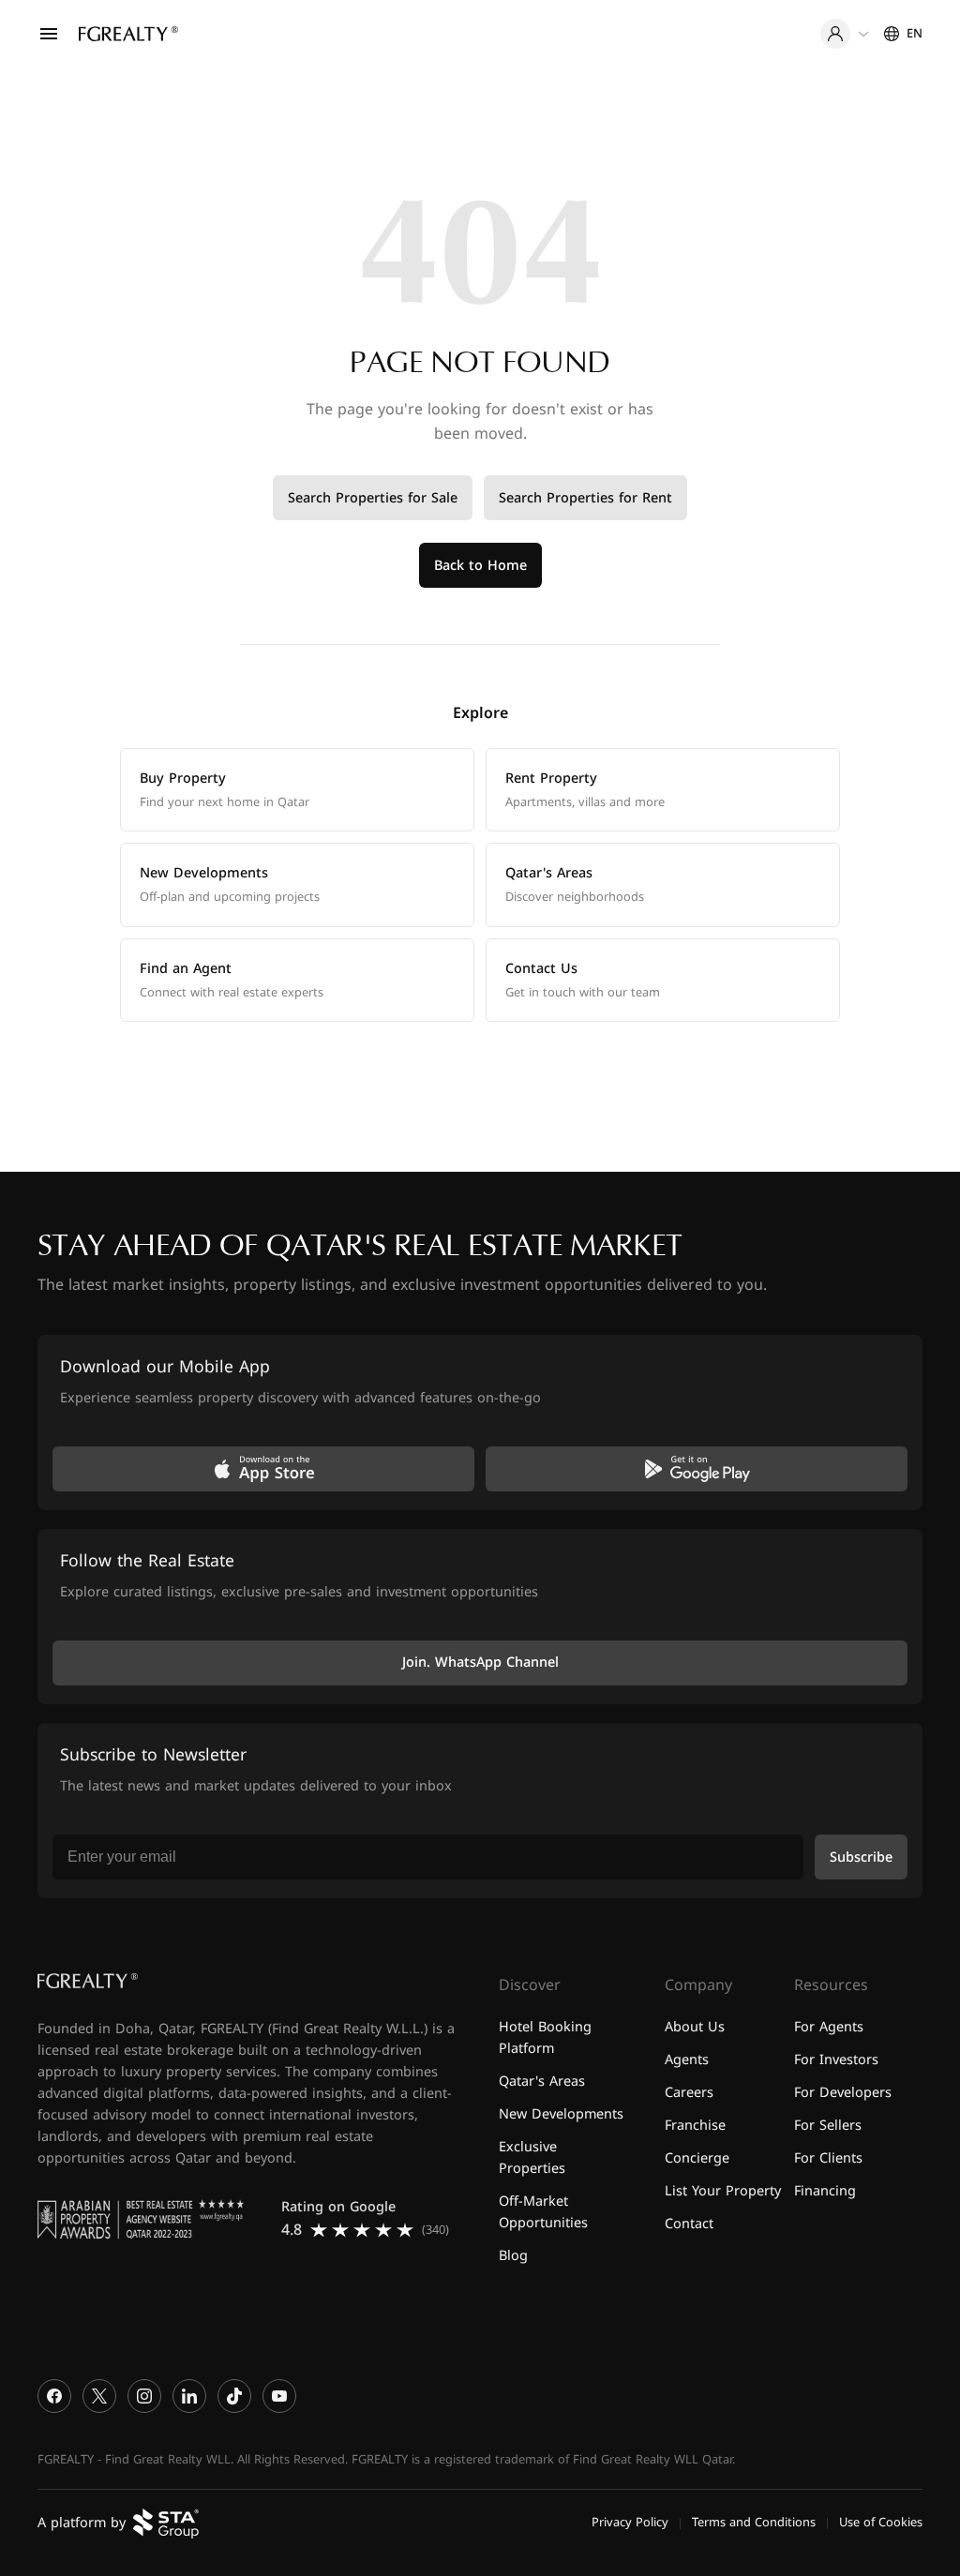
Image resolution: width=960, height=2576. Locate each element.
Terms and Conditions (754, 2524)
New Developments (561, 2114)
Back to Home (480, 566)
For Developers (843, 2093)
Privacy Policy (630, 2524)
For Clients (828, 2158)
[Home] (128, 34)
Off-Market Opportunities (543, 2212)
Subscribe (861, 1857)
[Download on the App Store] (263, 1469)
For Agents (829, 2027)
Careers (689, 2093)
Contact (689, 2224)
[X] (99, 2397)
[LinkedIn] (189, 2397)
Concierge (697, 2158)
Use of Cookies (881, 2524)
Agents (687, 2060)
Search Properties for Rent (585, 498)
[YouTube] (279, 2397)
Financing (825, 2191)
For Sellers (828, 2126)
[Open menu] (49, 34)
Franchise (695, 2126)
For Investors (836, 2060)
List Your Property (723, 2191)
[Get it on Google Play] (697, 1469)
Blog (513, 2256)
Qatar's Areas (542, 2082)
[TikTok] (234, 2397)
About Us (695, 2027)
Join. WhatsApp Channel (480, 1663)
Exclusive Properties (532, 2158)
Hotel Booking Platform (545, 2038)
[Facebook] (54, 2397)
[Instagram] (144, 2397)
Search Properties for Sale (373, 498)
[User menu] (845, 34)
